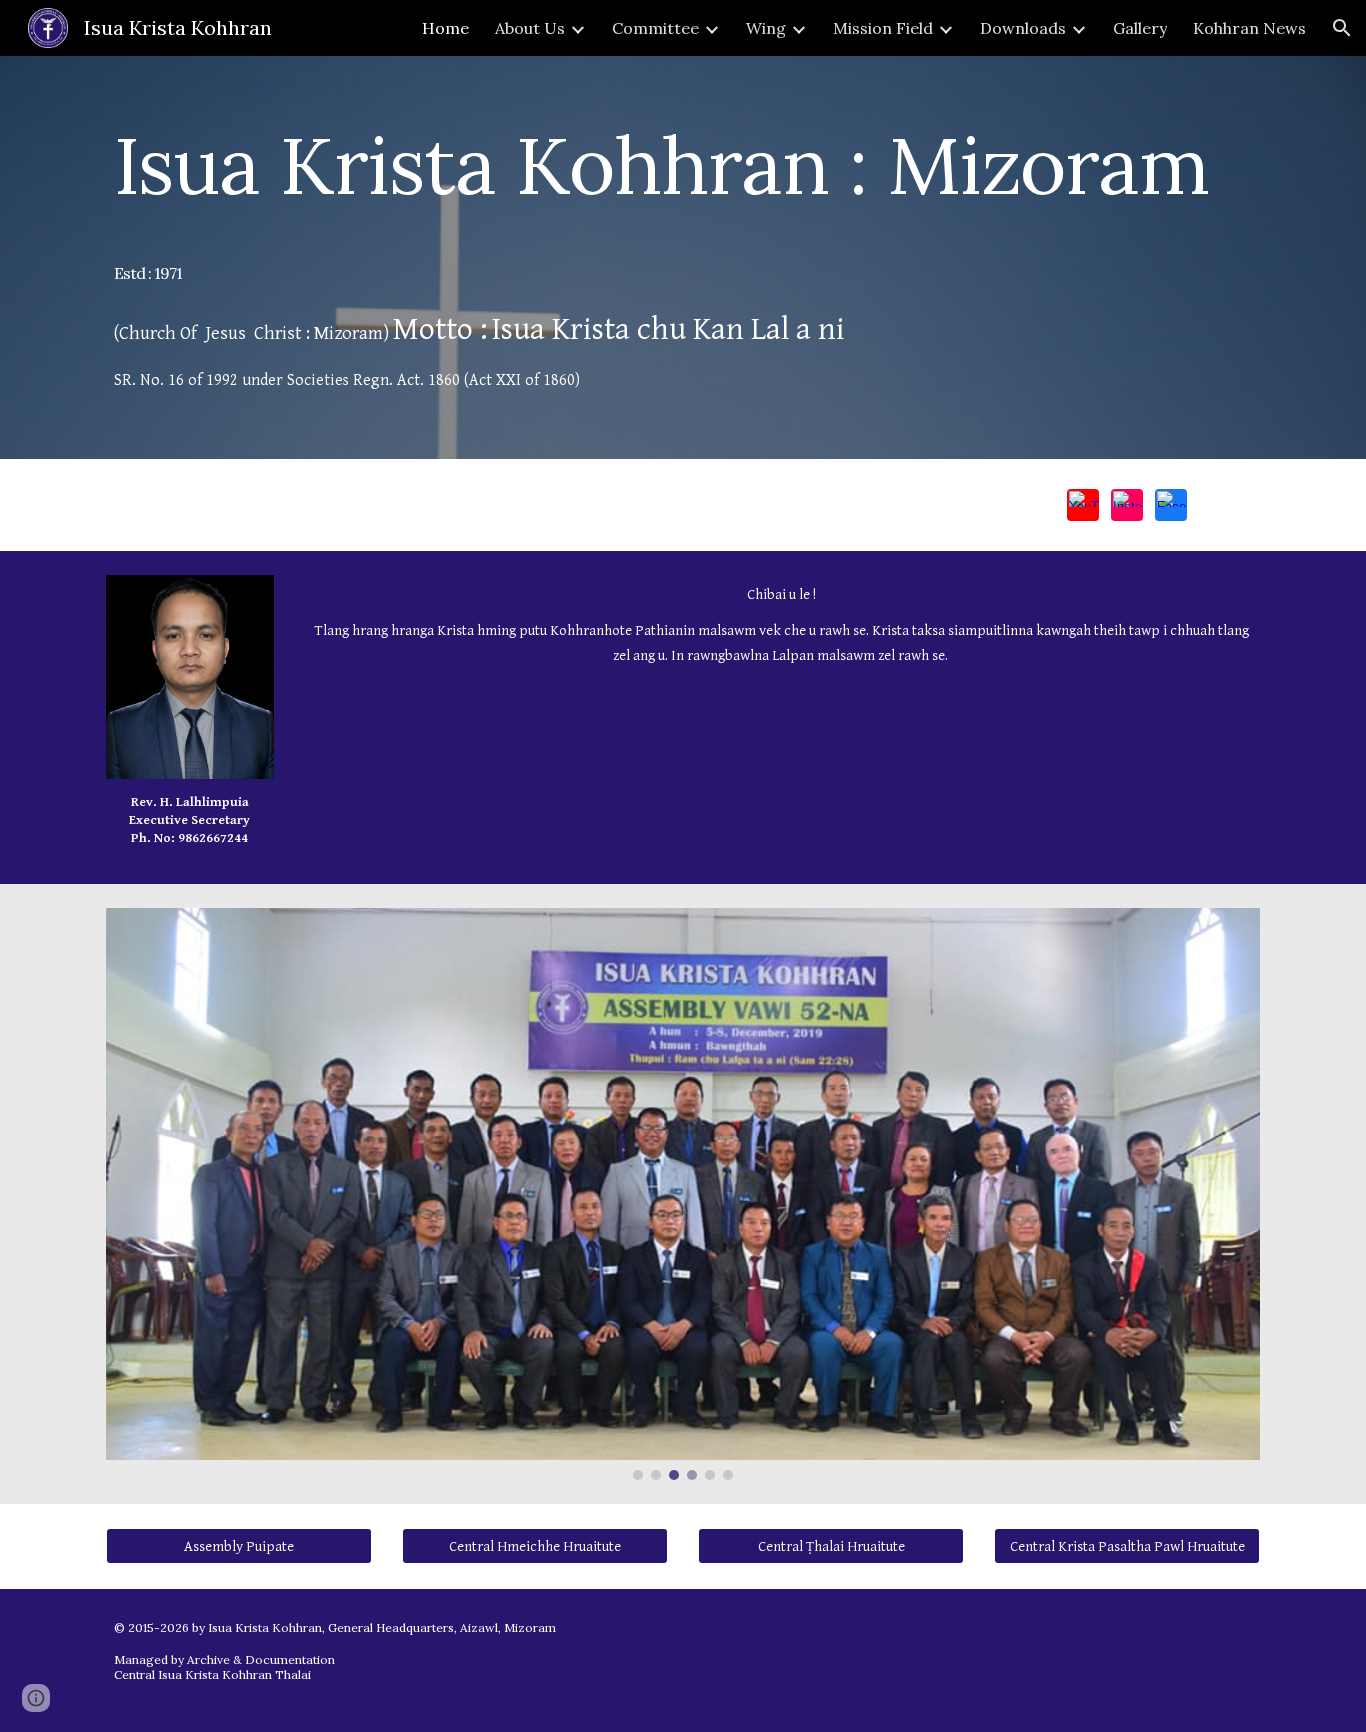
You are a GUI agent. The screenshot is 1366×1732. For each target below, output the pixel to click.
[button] (1342, 28)
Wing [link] (766, 28)
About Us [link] (530, 28)
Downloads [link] (1023, 28)
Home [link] (445, 28)
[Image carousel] (683, 1194)
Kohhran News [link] (1249, 28)
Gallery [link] (1140, 28)
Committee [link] (655, 28)
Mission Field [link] (883, 28)
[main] (683, 257)
